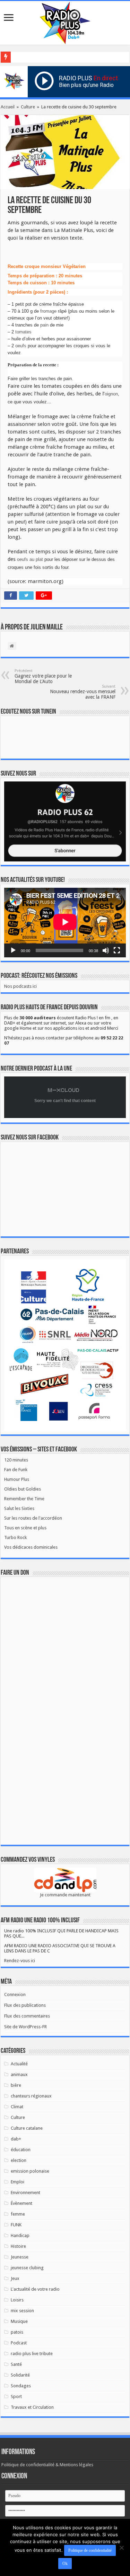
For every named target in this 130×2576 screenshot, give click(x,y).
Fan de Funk (16, 1470)
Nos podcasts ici (20, 986)
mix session (22, 2311)
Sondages (21, 2386)
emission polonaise (30, 2171)
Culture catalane (27, 2128)
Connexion (15, 1994)
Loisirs (17, 2300)
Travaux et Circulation (32, 2407)
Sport (16, 2396)
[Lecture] (13, 950)
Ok (65, 2564)
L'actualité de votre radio (35, 2289)
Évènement (21, 2203)
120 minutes (16, 1460)
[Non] (121, 2548)
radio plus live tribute (32, 2354)
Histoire (18, 2246)
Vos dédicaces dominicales (31, 1547)
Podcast (19, 2343)
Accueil (8, 107)
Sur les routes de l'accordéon (33, 1518)
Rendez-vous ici (20, 1961)
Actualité (19, 2064)
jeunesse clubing (27, 2268)
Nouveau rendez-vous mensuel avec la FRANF (83, 692)
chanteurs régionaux (31, 2096)
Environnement (25, 2193)
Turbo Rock (15, 1537)
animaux (19, 2074)
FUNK (16, 2225)
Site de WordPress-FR (25, 2027)
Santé (16, 2364)
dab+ (16, 2139)
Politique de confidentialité (90, 2550)
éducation (21, 2150)
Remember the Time (24, 1499)
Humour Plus (17, 1479)
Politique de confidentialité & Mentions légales (47, 2465)
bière (16, 2085)
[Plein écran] (117, 950)
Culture (28, 107)
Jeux (15, 2278)
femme (18, 2214)
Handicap (20, 2235)
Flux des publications (25, 2005)
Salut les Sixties (19, 1508)
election (19, 2160)
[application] (65, 922)
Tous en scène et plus (25, 1528)
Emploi (18, 2182)
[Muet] (106, 950)
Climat (17, 2107)
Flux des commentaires (27, 2016)
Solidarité (20, 2375)
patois (17, 2332)
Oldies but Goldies (23, 1489)
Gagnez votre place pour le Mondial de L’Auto (43, 676)
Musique (19, 2321)
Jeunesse (20, 2257)
